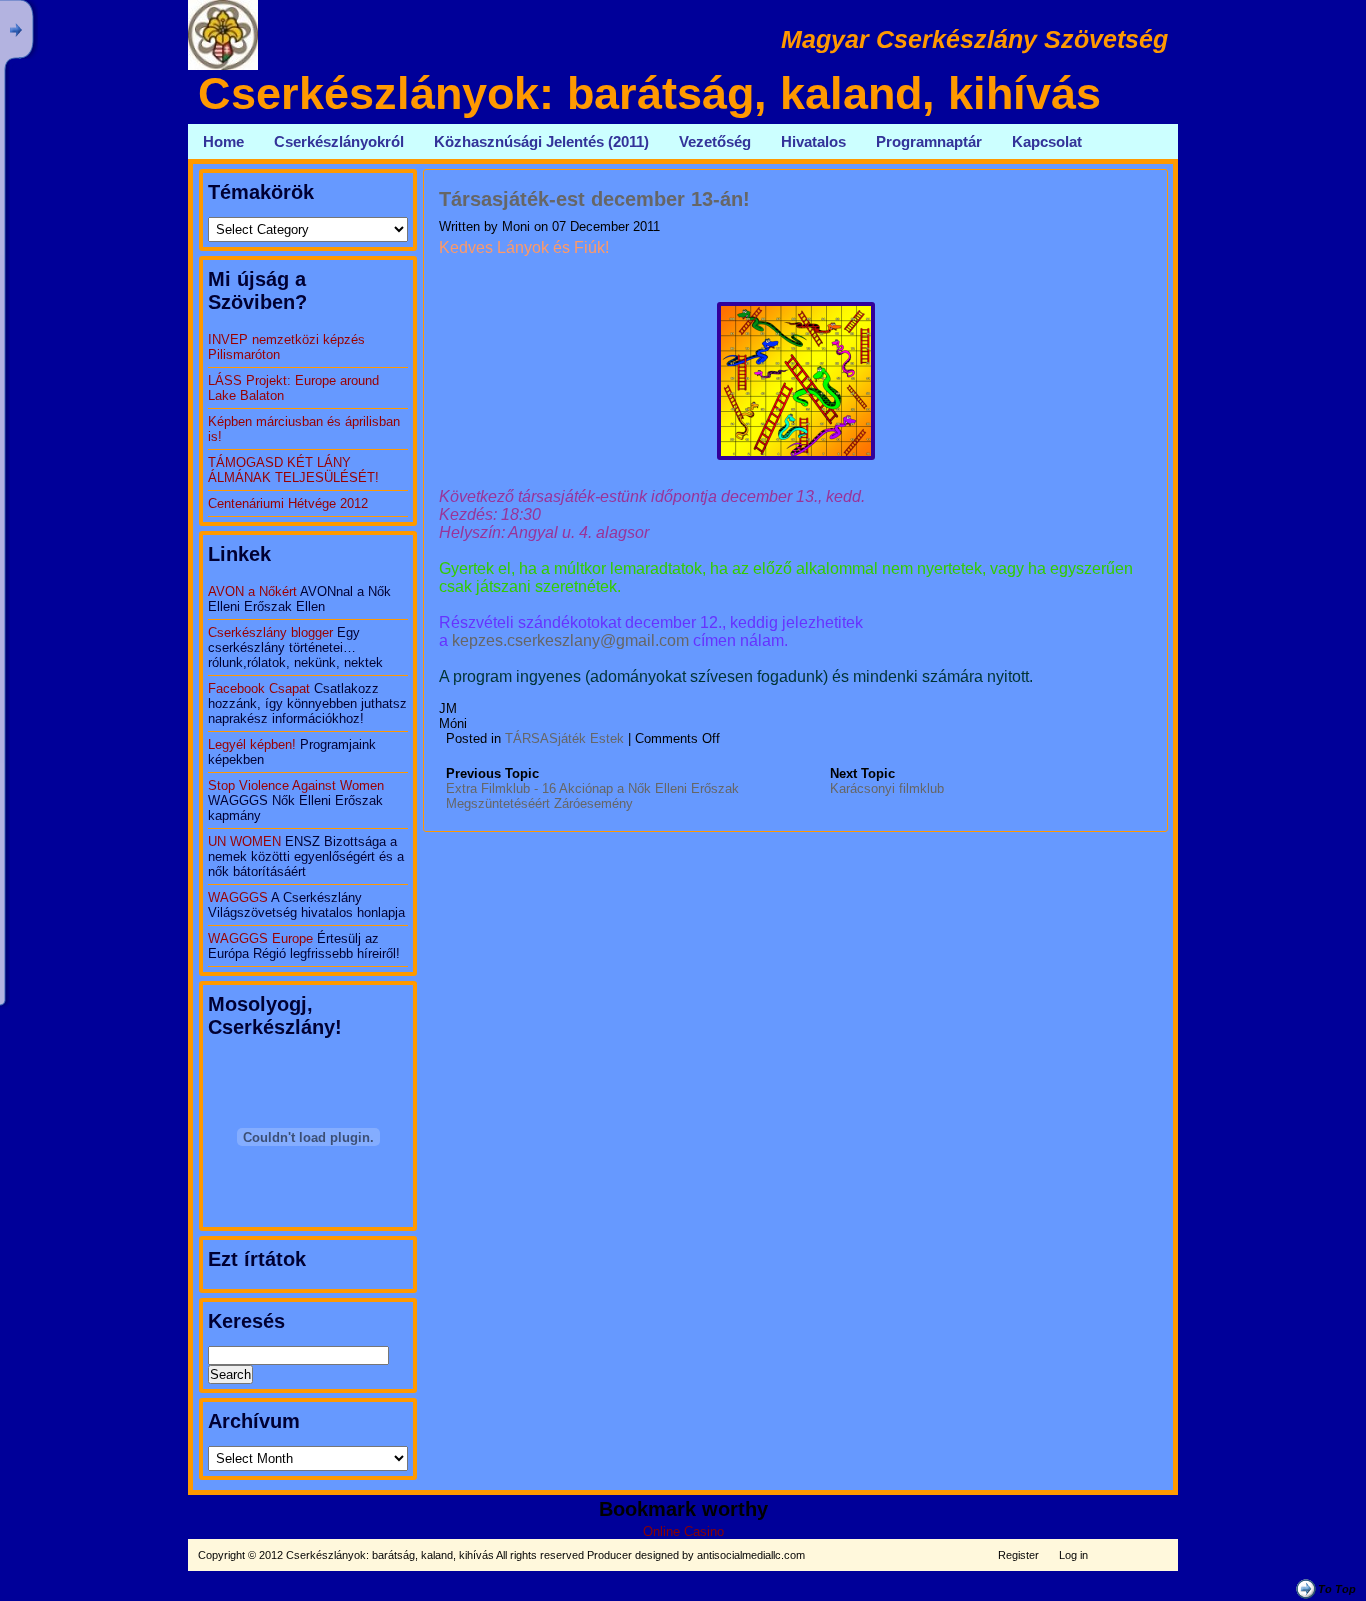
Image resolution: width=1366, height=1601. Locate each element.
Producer (609, 1555)
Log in (1073, 1555)
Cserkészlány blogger (270, 632)
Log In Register (16, 30)
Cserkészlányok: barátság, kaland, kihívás (649, 93)
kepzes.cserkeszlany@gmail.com (570, 640)
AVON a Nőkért (252, 591)
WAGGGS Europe (260, 938)
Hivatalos (813, 141)
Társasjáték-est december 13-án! (594, 199)
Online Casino (683, 1531)
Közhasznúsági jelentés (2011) (541, 141)
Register (1018, 1555)
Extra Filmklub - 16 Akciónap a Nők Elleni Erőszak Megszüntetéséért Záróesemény (592, 796)
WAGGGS (238, 897)
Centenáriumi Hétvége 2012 (288, 503)
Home (223, 141)
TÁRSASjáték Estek (564, 738)
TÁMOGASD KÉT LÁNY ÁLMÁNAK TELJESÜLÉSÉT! (293, 470)
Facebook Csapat (259, 688)
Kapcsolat (1047, 141)
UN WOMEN (244, 841)
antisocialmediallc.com (751, 1555)
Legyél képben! (252, 744)
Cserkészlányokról (339, 141)
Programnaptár (929, 141)
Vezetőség (715, 141)
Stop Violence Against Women (296, 785)
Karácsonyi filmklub (887, 788)
